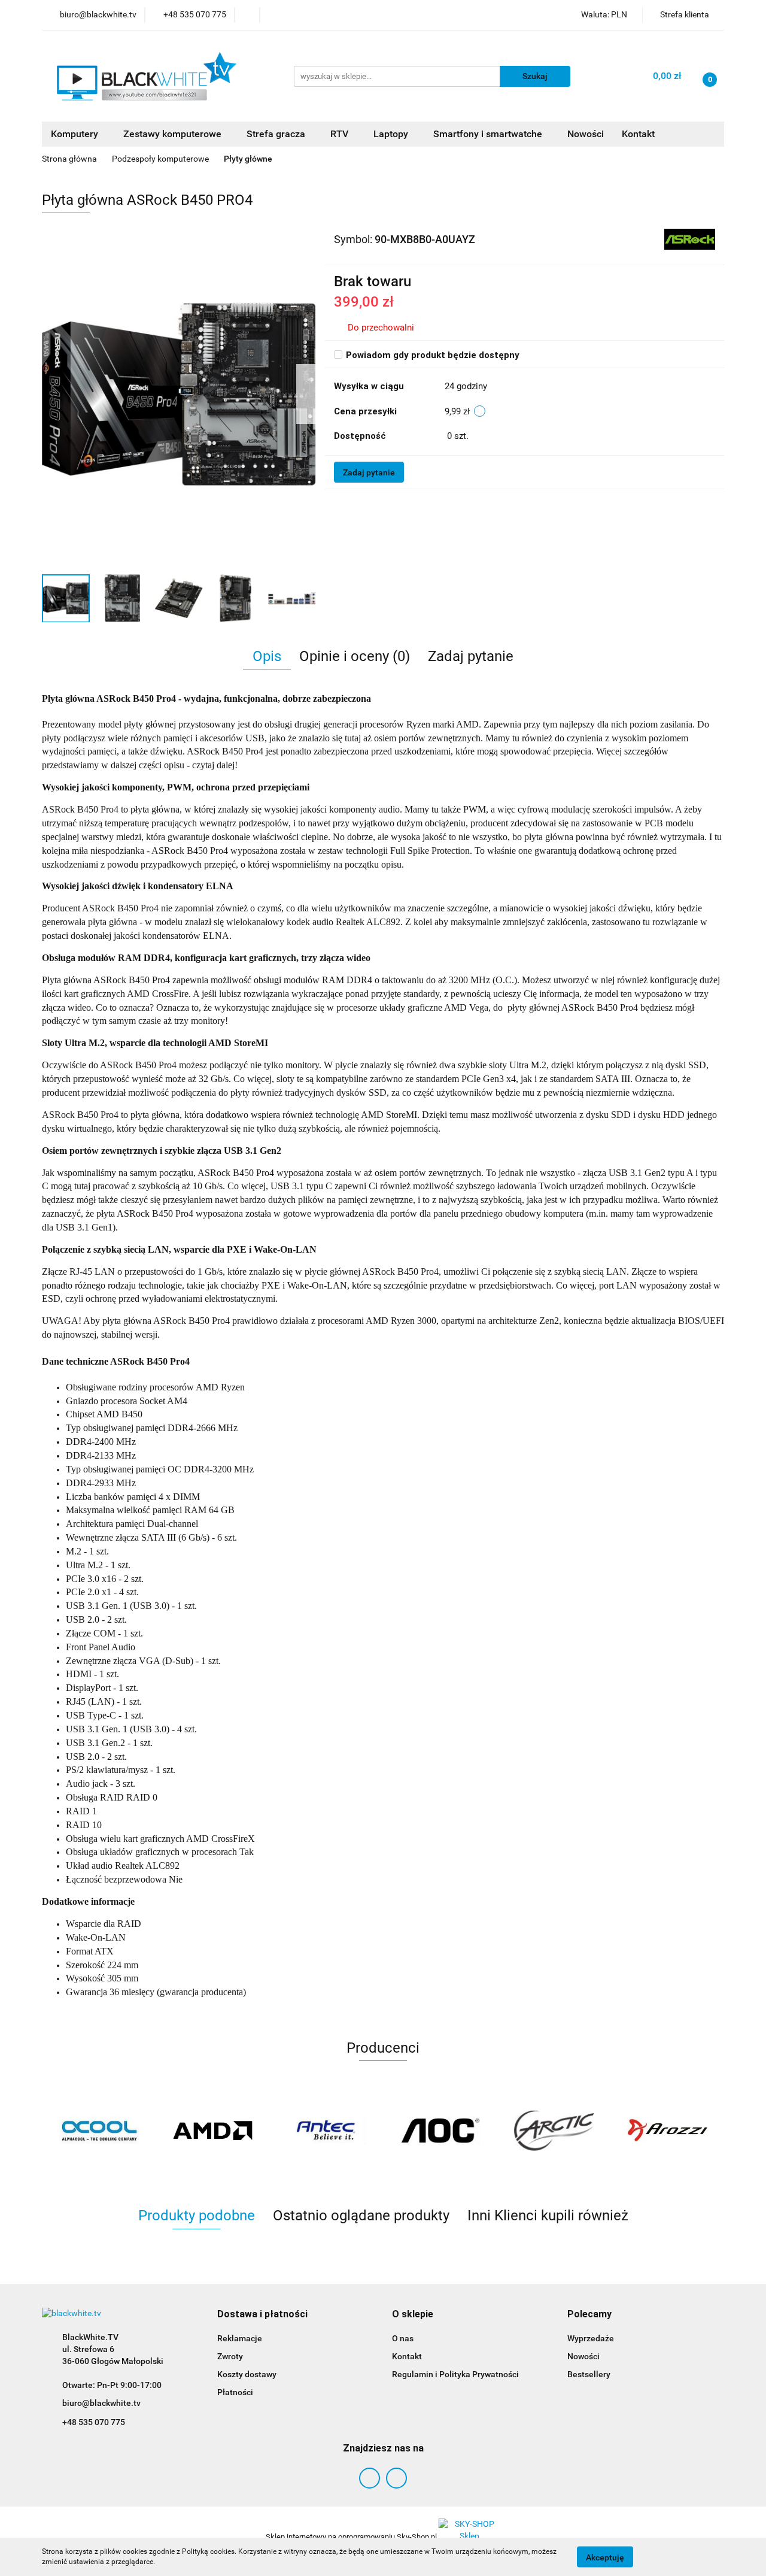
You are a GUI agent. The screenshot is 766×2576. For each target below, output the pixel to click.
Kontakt (638, 134)
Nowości (586, 134)
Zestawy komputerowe (174, 134)
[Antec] (326, 2130)
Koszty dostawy (247, 2374)
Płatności (235, 2392)
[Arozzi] (667, 2130)
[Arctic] (554, 2130)
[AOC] (440, 2130)
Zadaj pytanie (369, 472)
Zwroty (230, 2356)
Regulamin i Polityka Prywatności (455, 2374)
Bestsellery (589, 2374)
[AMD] (212, 2130)
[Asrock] (690, 239)
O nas (403, 2338)
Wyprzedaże (591, 2338)
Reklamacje (240, 2338)
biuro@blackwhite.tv (101, 2403)
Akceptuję (605, 2557)
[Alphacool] (99, 2130)
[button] (262, 2315)
